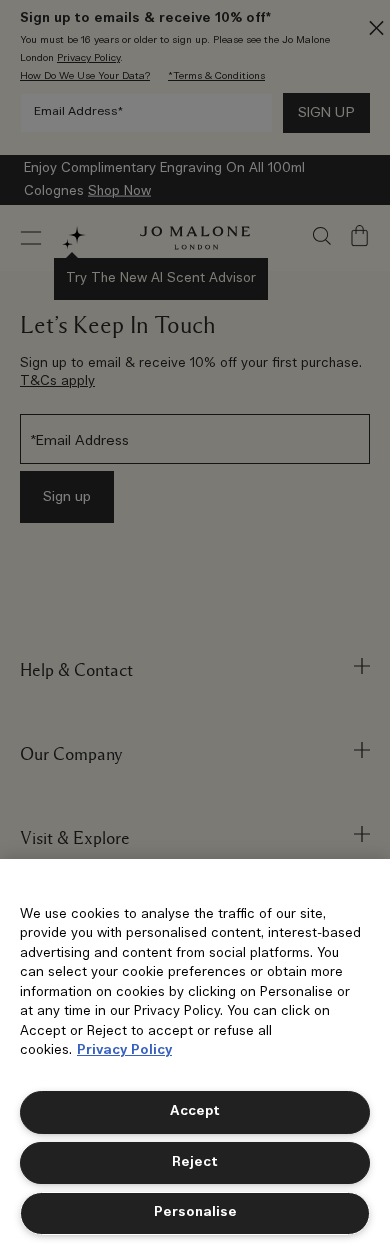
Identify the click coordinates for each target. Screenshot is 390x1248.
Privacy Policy (124, 1050)
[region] (195, 1053)
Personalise (195, 1212)
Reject (195, 1162)
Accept (195, 1111)
